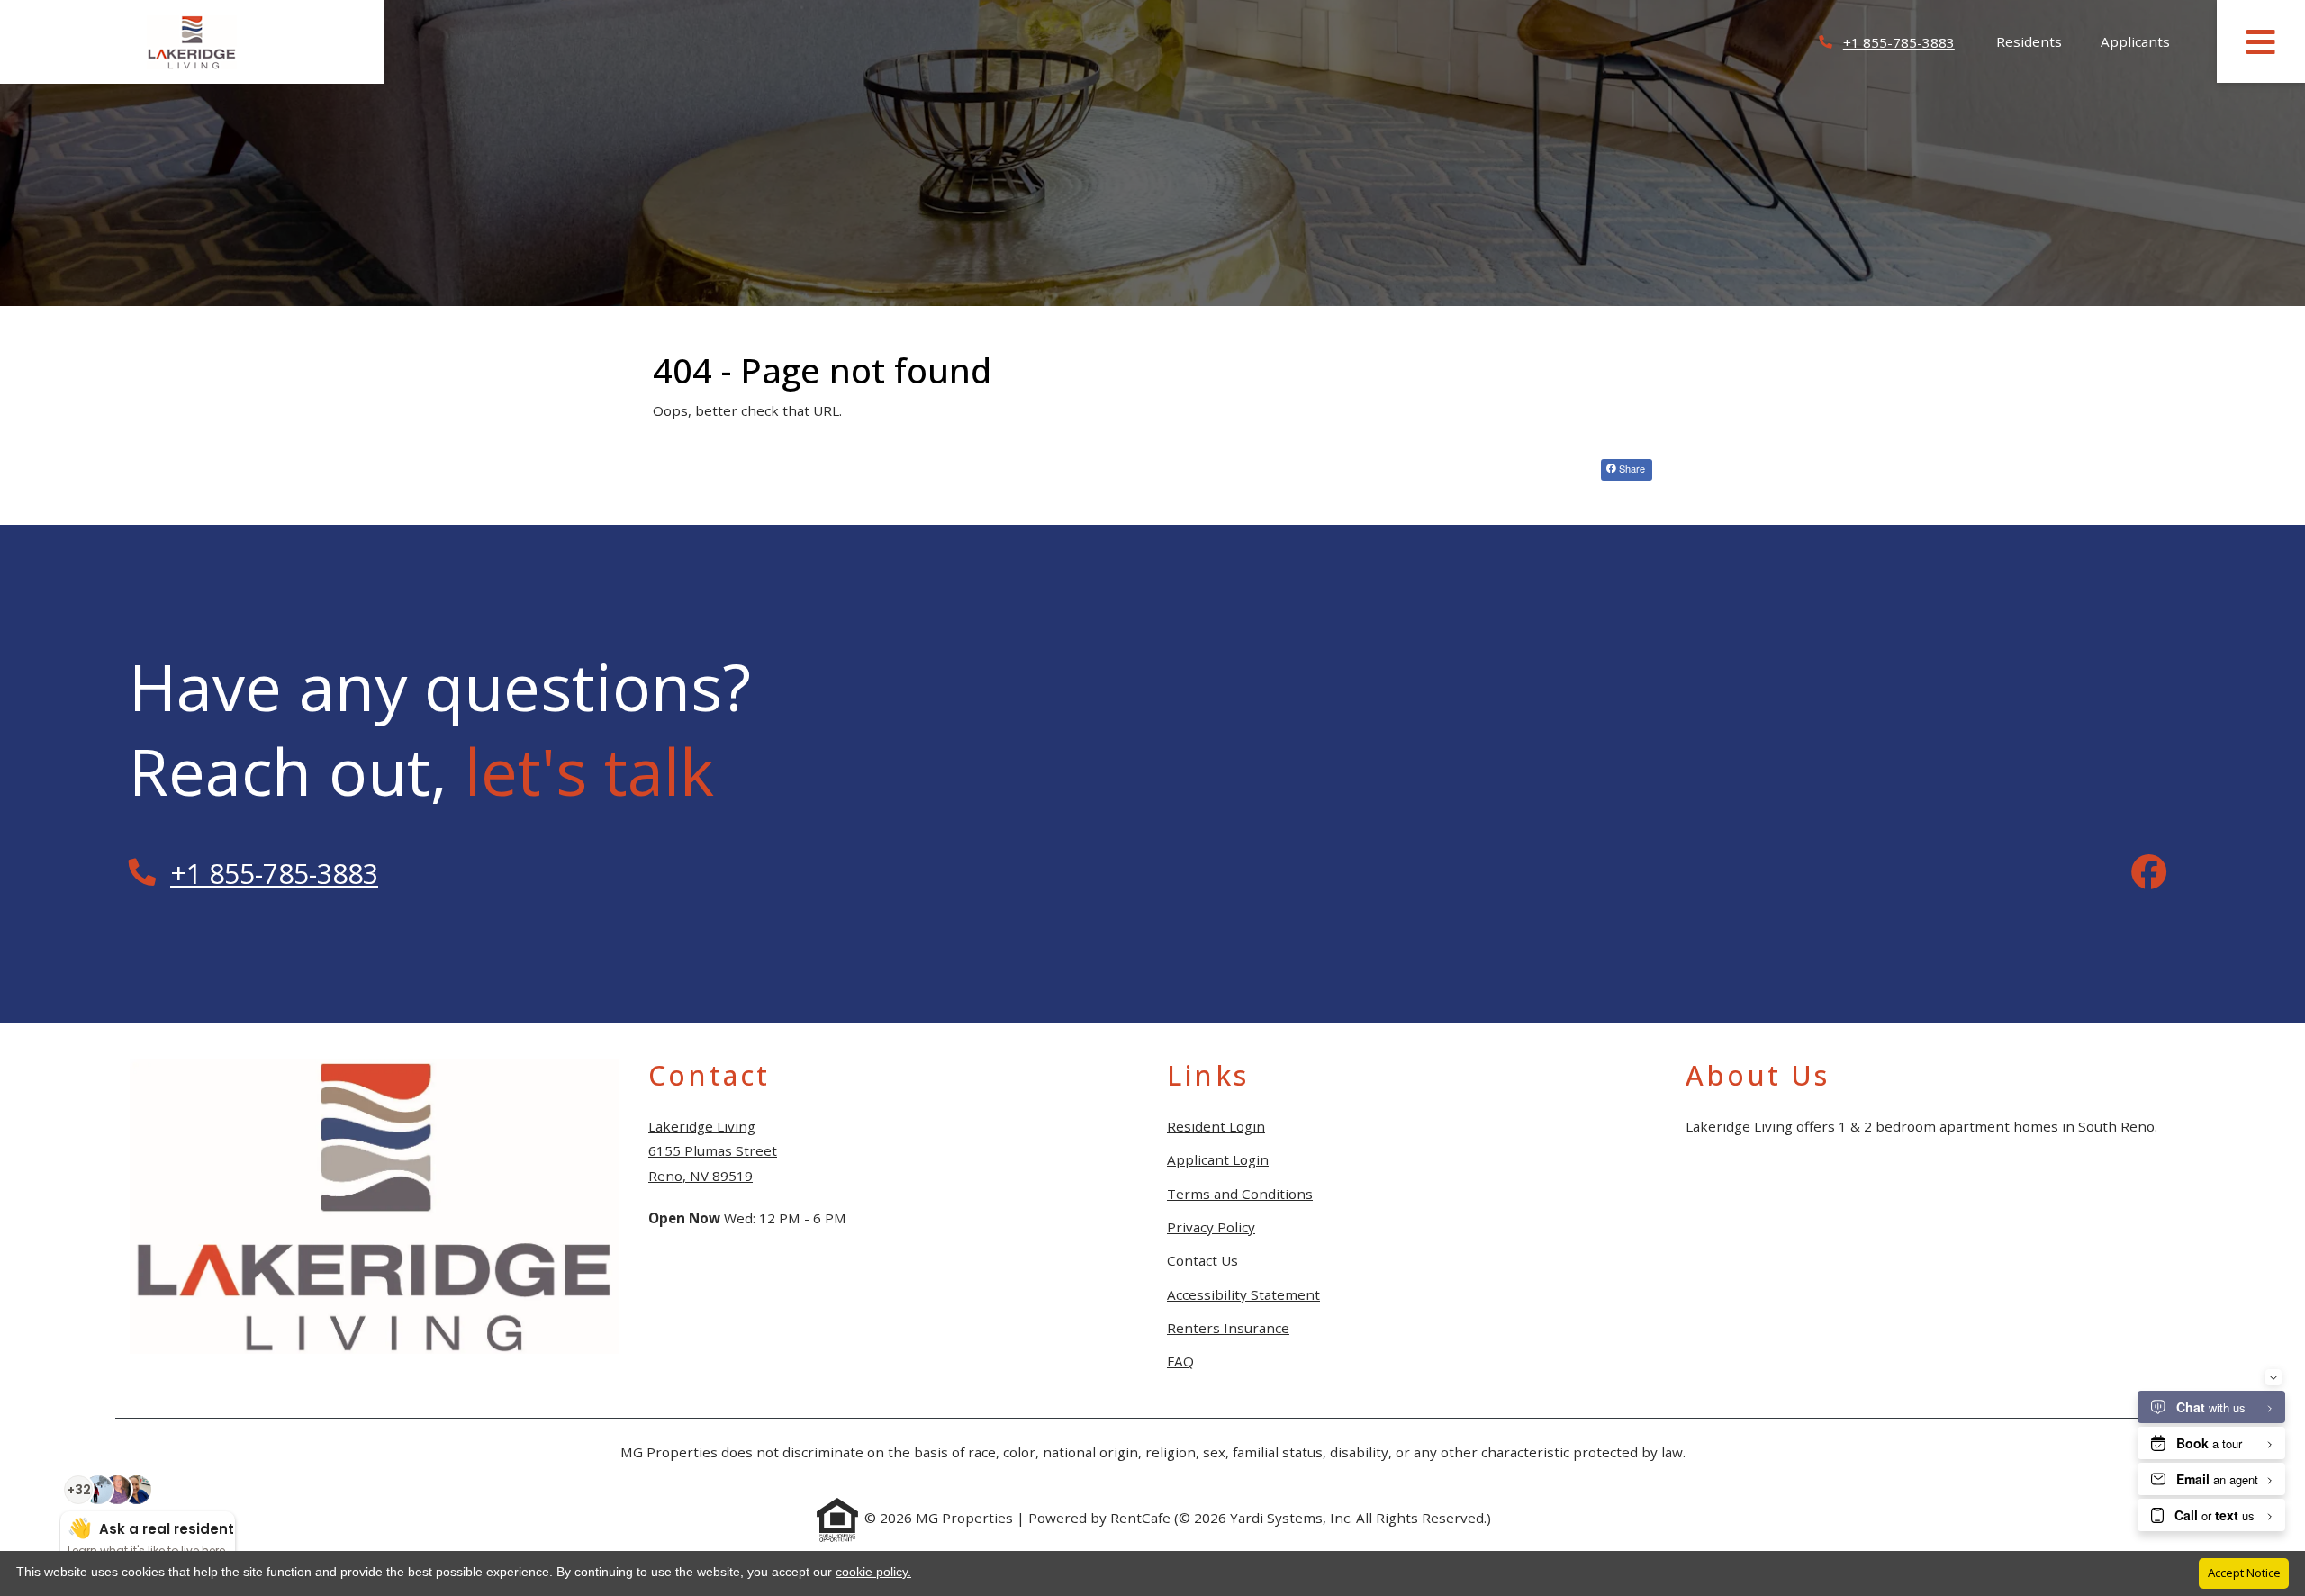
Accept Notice (2244, 1573)
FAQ (1180, 1361)
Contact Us (1202, 1260)
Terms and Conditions (1240, 1193)
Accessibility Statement (1243, 1294)
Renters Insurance (1228, 1328)
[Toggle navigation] (2261, 41)
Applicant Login (1218, 1159)
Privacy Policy (1211, 1226)
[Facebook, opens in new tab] (2149, 874)
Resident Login (1216, 1126)
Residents (2039, 41)
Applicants (2145, 41)
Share (1631, 468)
